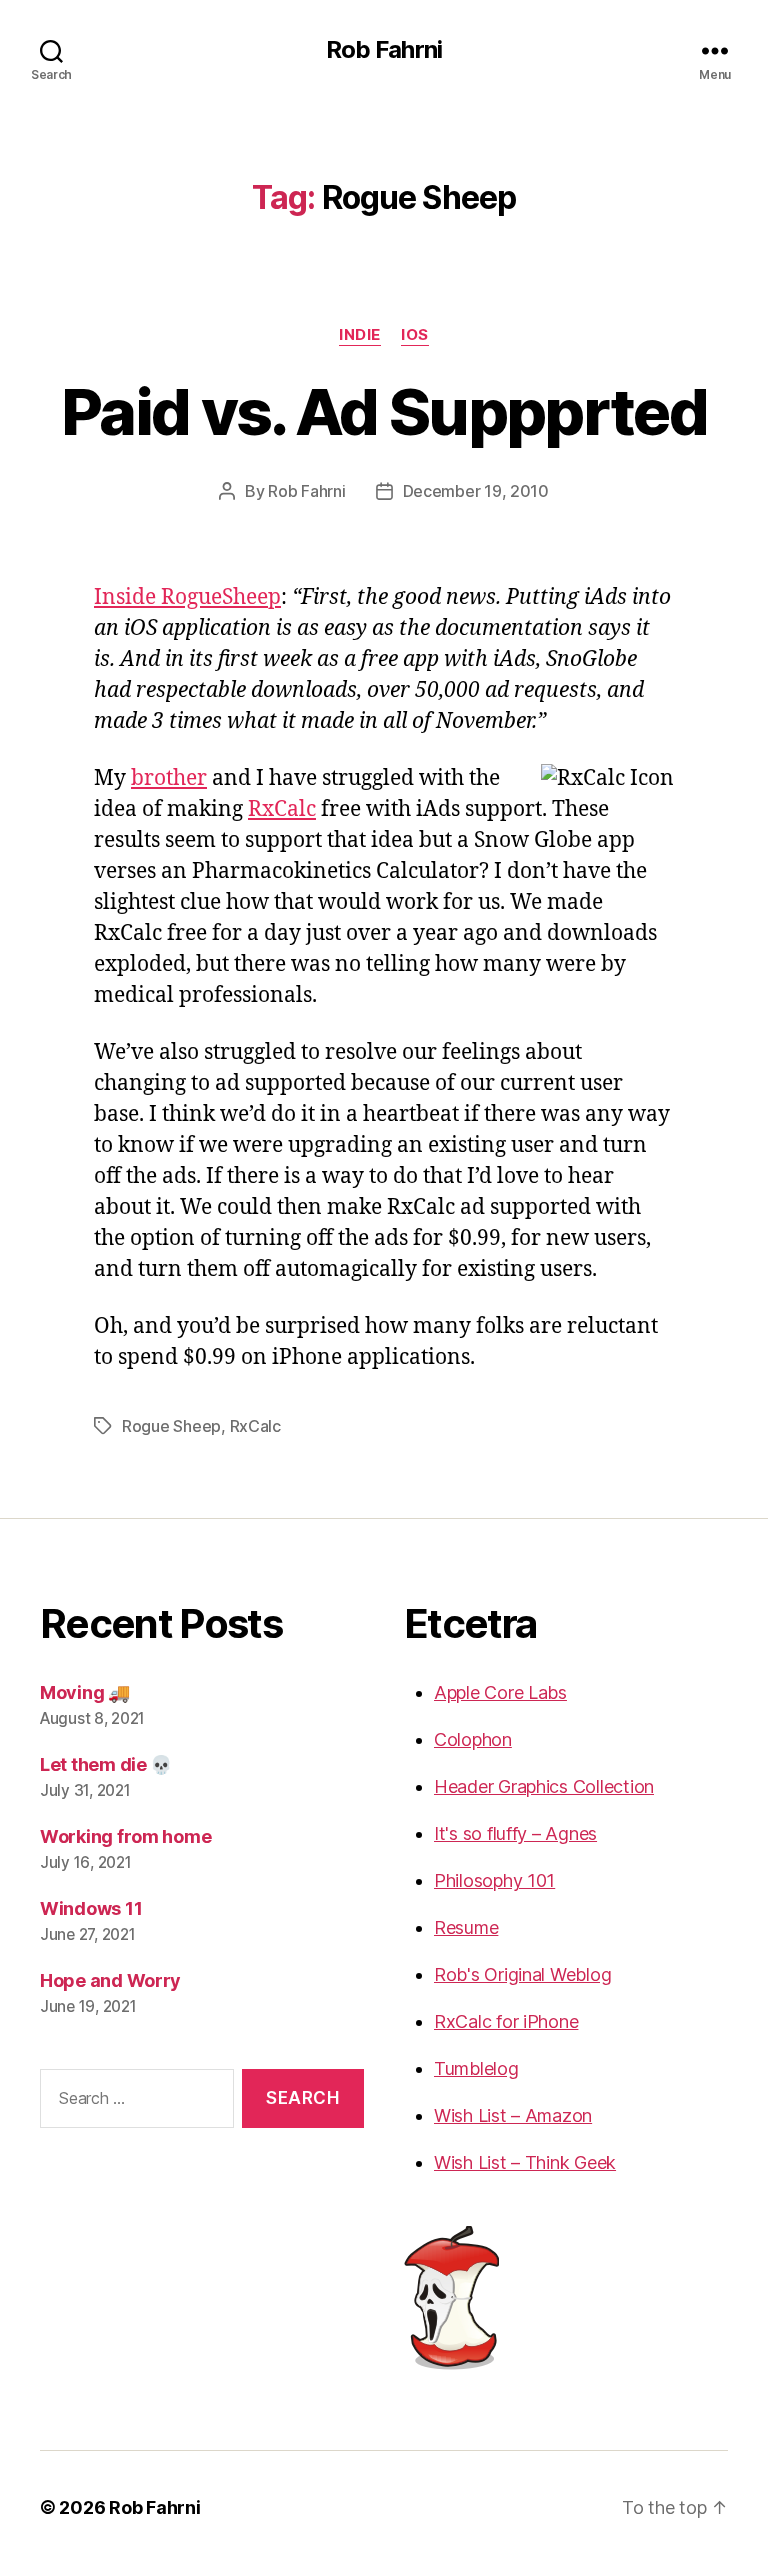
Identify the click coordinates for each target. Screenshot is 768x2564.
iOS (415, 335)
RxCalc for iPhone (506, 2021)
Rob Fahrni (383, 50)
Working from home (125, 1836)
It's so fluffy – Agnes (515, 1833)
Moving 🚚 (85, 1692)
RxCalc (282, 809)
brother (169, 778)
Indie (360, 335)
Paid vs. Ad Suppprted (384, 411)
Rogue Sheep (171, 1426)
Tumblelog (476, 2068)
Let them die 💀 (106, 1764)
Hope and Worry (110, 1980)
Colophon (473, 1739)
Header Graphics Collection (544, 1786)
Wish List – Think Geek (525, 2162)
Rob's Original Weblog (522, 1974)
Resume (466, 1927)
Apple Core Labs (500, 1692)
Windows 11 (91, 1908)
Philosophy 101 (494, 1880)
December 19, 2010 (476, 491)
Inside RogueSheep (187, 597)
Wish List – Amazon (513, 2115)
